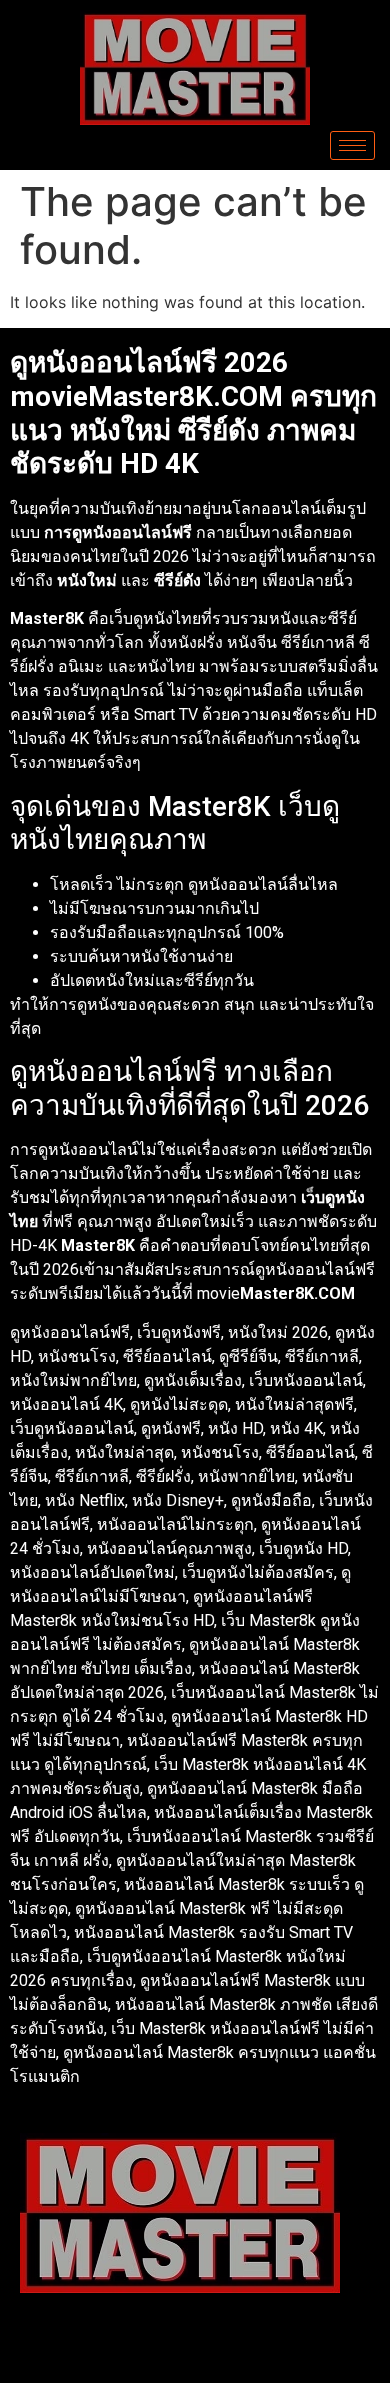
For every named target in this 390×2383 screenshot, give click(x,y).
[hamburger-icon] (352, 145)
